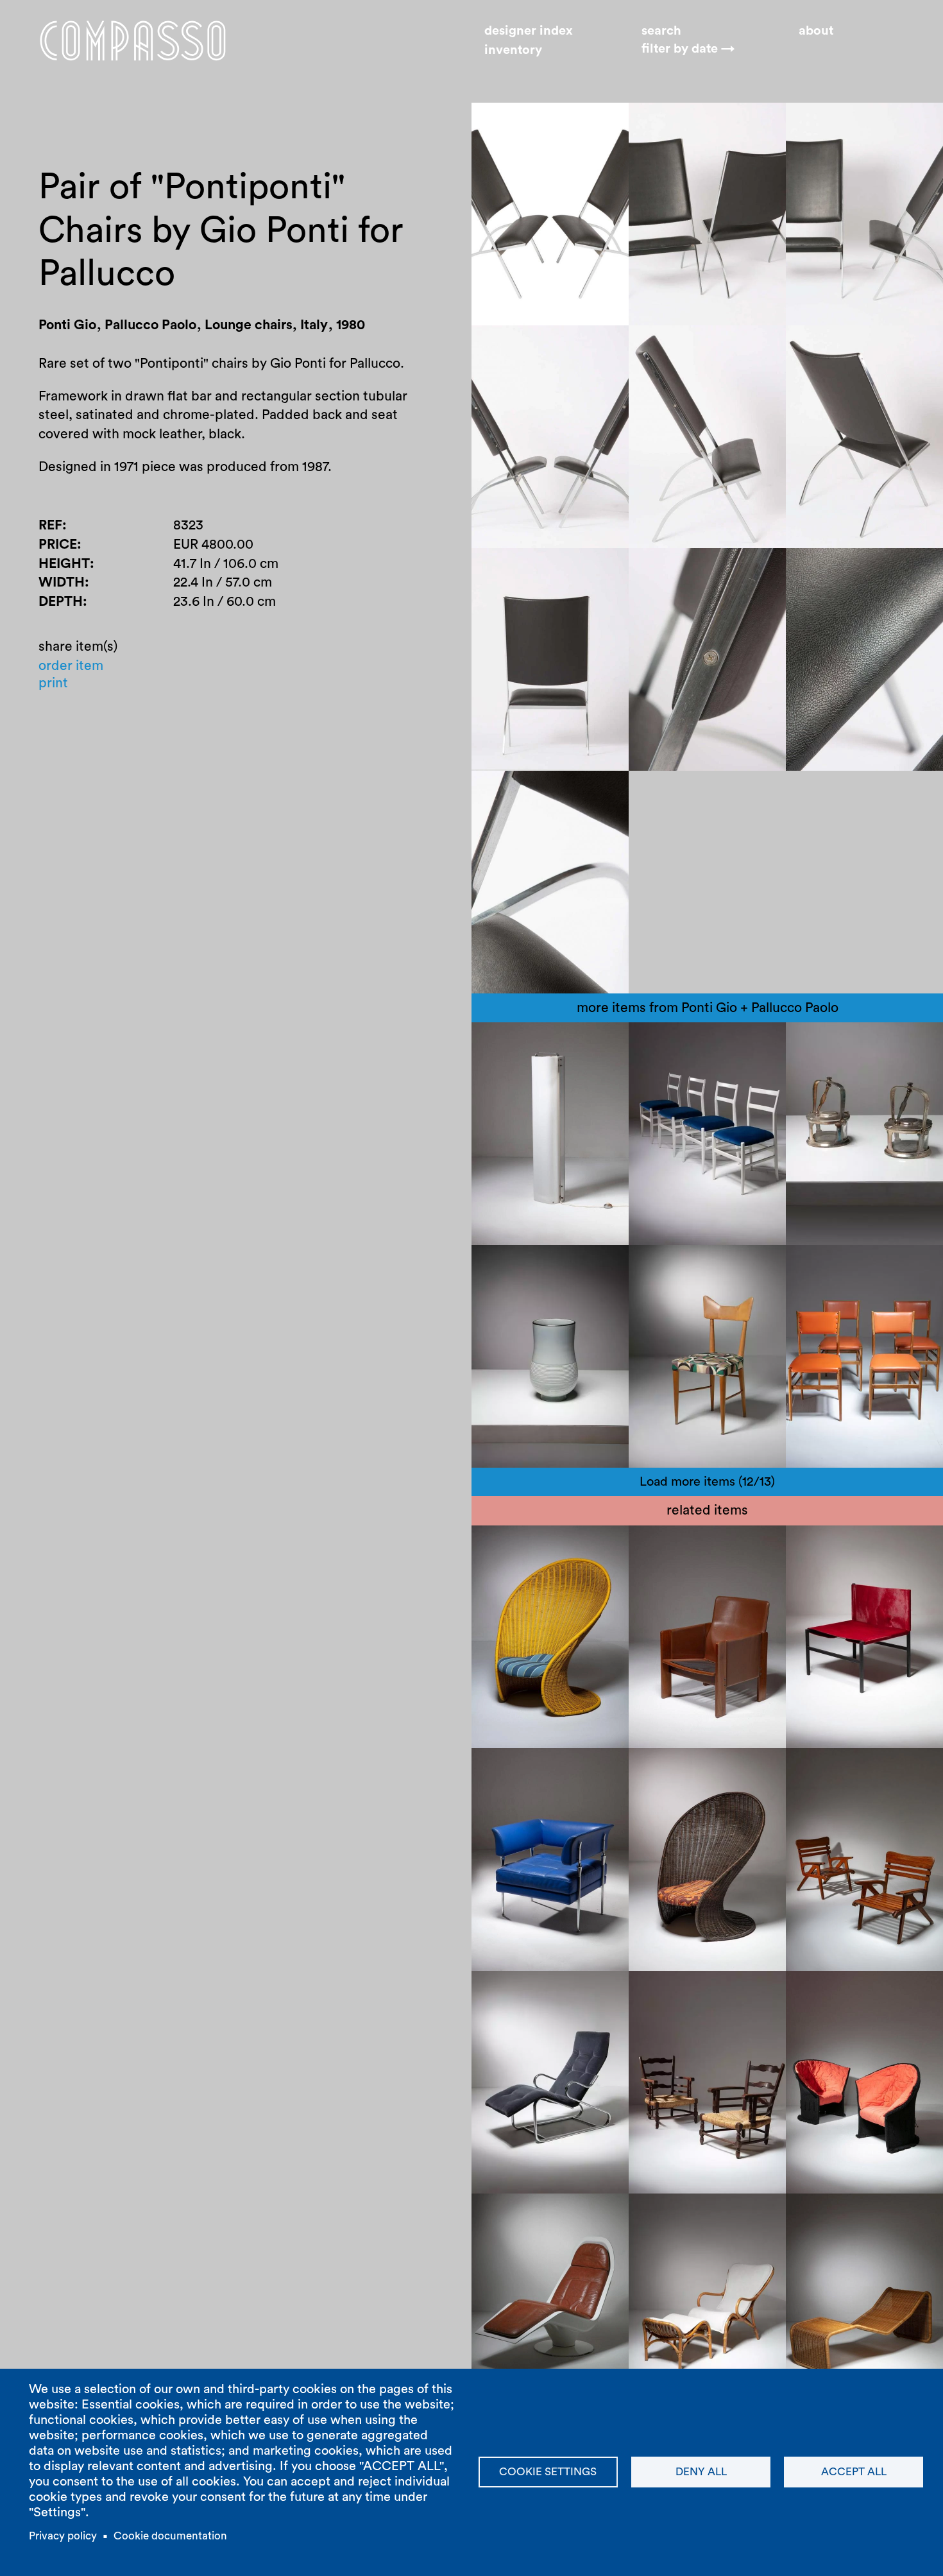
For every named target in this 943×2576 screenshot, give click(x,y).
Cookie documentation (170, 2536)
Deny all (701, 2472)
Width (62, 582)
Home (133, 40)
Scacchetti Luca (533, 1770)
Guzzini (570, 1044)
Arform (902, 1548)
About (816, 31)
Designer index (529, 31)
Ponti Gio (512, 1044)
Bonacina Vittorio (537, 1566)
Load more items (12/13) (707, 1482)
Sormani (510, 2216)
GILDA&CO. (679, 1286)
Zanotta (666, 1267)
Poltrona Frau (525, 1789)
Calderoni (892, 1044)
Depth (61, 602)
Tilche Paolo (836, 1548)
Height (64, 563)
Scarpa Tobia (681, 1548)
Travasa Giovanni (537, 1548)
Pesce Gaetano (845, 1993)
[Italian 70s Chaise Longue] (550, 2082)
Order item (71, 665)
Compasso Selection (548, 1993)
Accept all (854, 2472)
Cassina (729, 1044)
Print (53, 683)
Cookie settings (548, 2472)
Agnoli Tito (832, 2216)
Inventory (513, 50)
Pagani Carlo (837, 1770)
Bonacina (669, 1789)
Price (58, 544)
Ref (50, 525)
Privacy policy (63, 2536)
